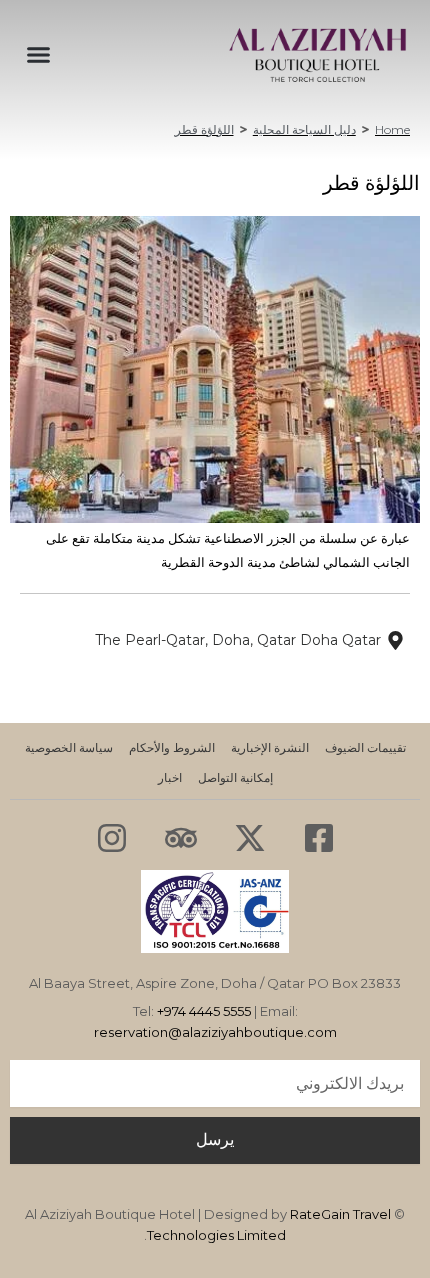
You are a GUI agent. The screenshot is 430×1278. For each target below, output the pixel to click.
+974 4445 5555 (204, 1011)
